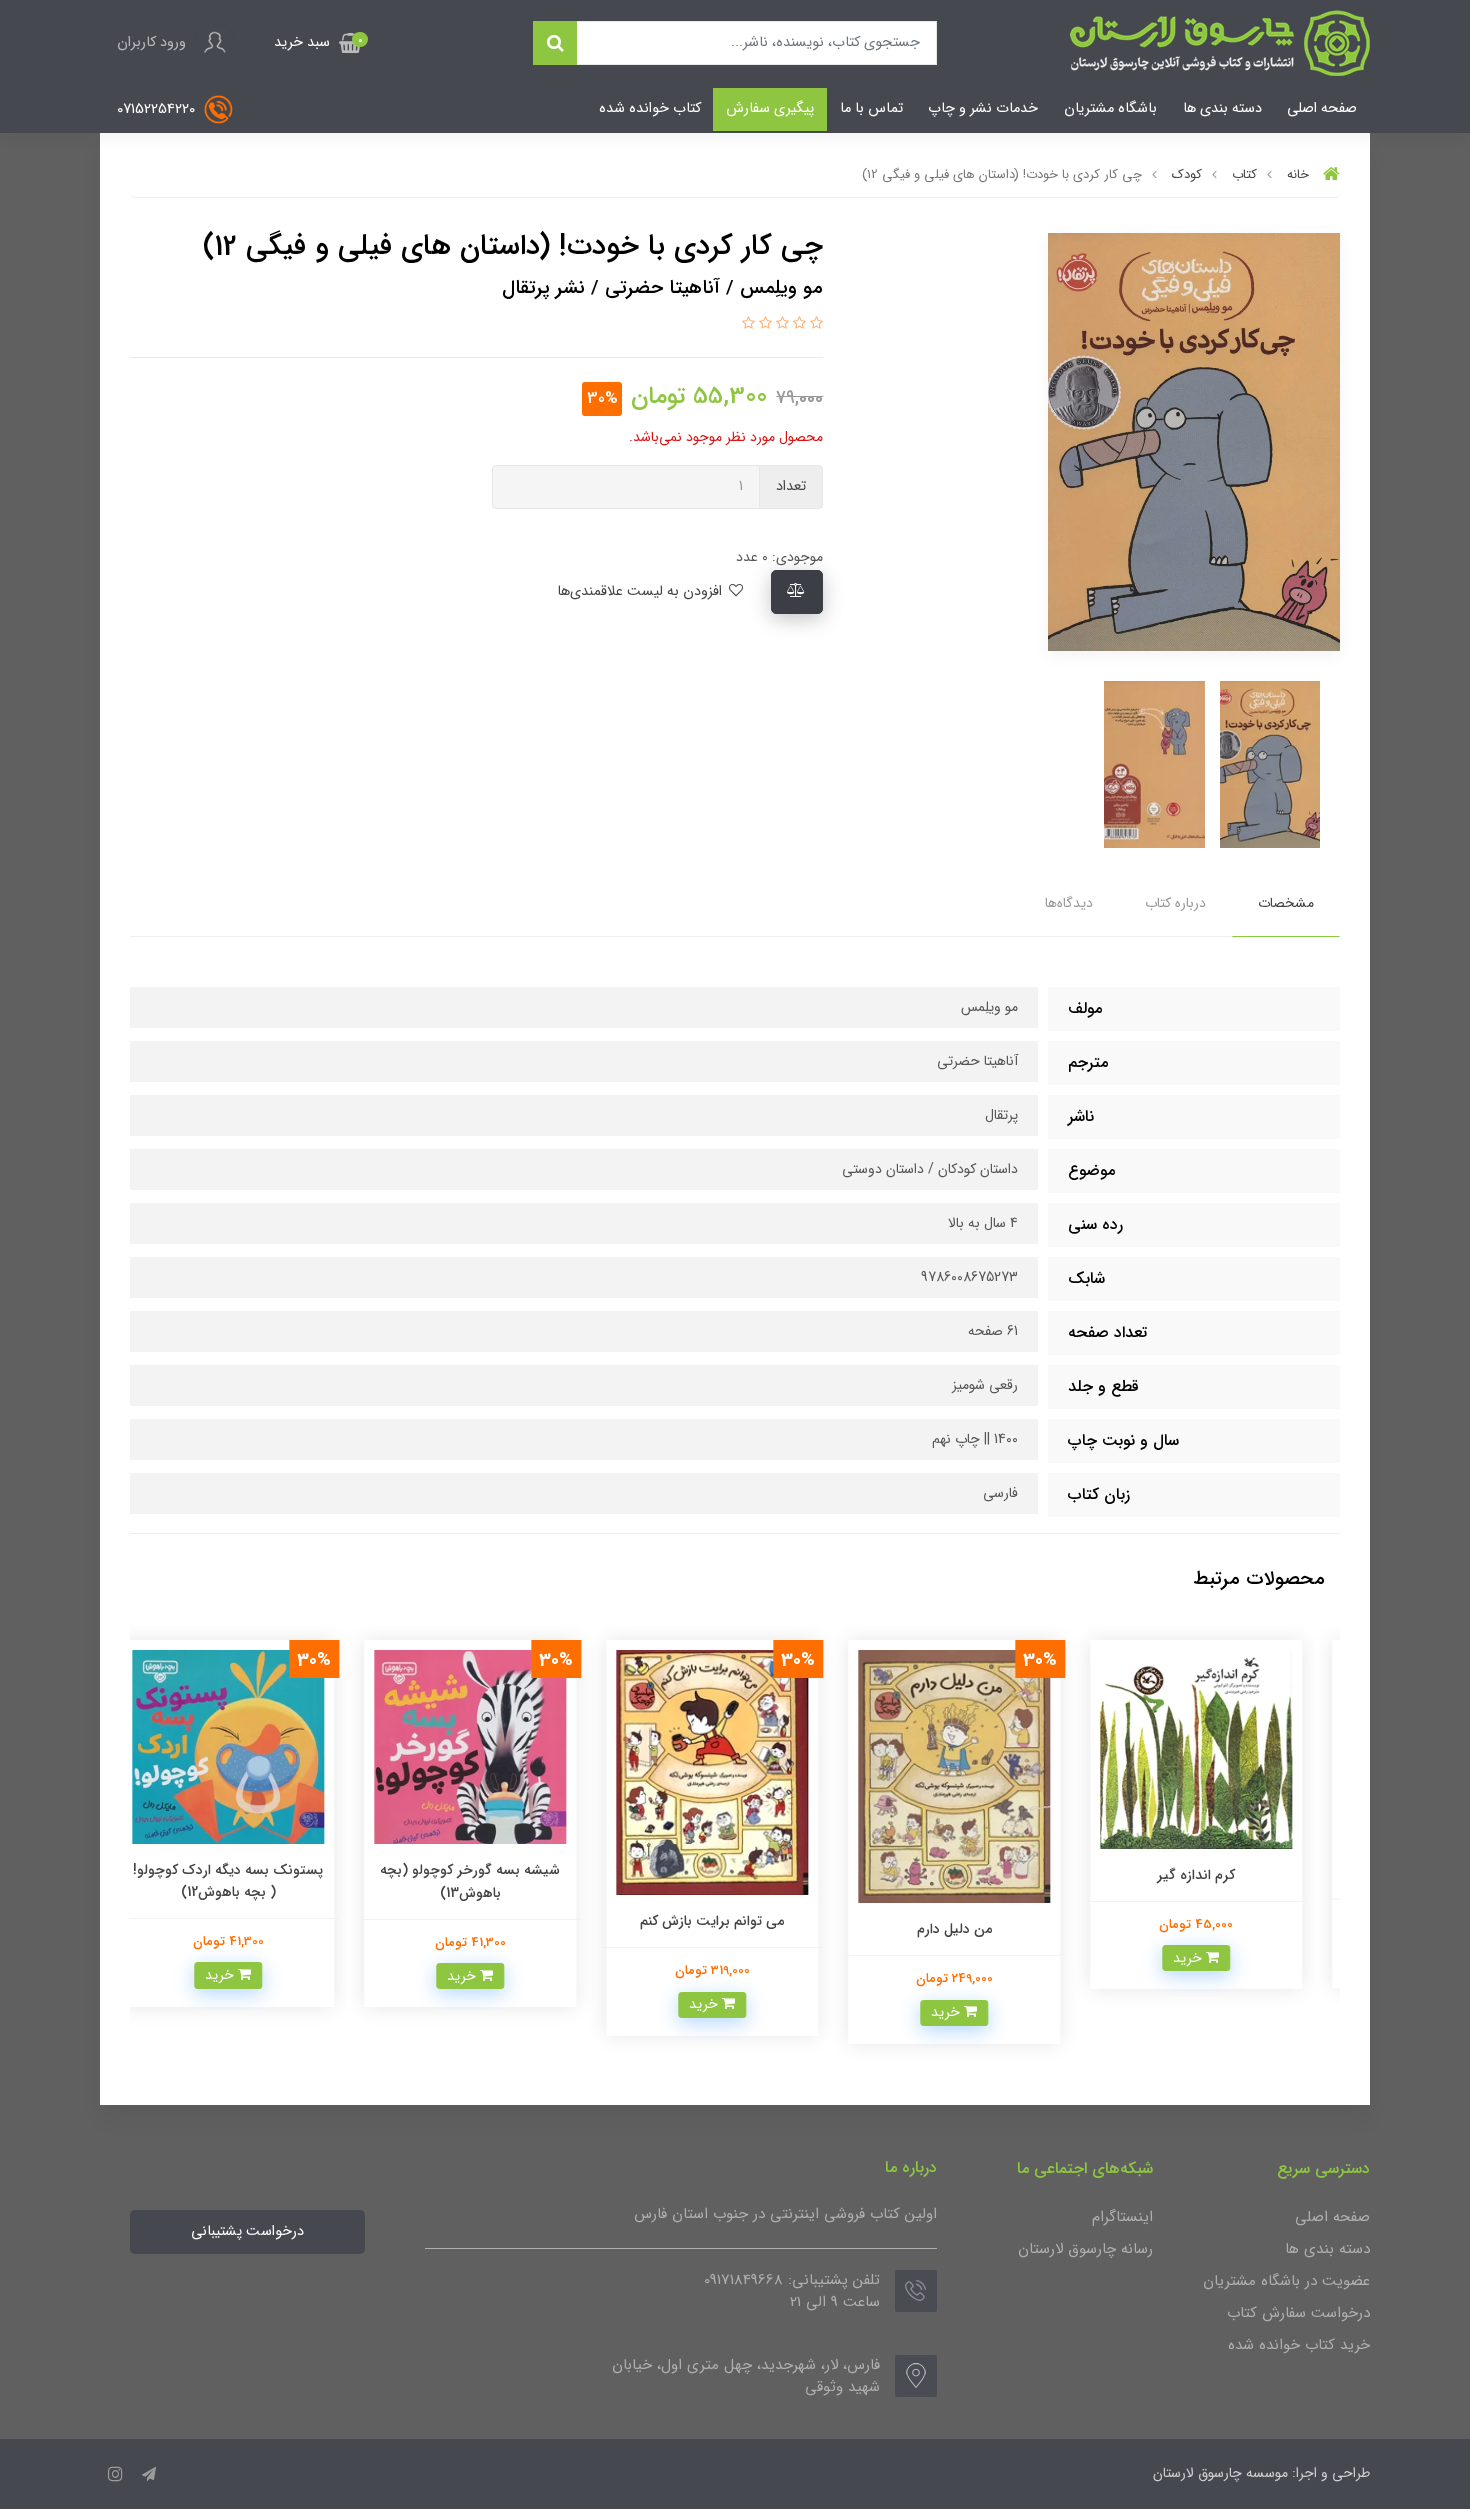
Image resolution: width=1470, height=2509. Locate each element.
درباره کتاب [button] (1175, 903)
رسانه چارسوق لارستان (1085, 2249)
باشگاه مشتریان (1110, 108)
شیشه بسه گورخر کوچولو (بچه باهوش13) (493, 1881)
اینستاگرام (1122, 2217)
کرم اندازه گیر (1219, 1875)
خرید (1212, 1958)
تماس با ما (871, 108)
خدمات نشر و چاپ (983, 108)
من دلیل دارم (977, 1929)
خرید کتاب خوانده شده (1299, 2345)
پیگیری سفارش (770, 108)
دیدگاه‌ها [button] (1069, 903)
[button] (318, 43)
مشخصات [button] (1286, 903)
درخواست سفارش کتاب (1298, 2313)
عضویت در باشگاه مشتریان (1286, 2281)
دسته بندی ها (1222, 108)
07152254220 (158, 109)
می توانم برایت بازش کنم (735, 1921)
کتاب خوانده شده (650, 108)
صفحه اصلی (1322, 108)
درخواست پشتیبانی (247, 2231)
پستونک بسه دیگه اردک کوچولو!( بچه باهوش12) (251, 1881)
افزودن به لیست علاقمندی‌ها (641, 591)
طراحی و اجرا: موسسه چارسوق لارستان (1261, 2473)
